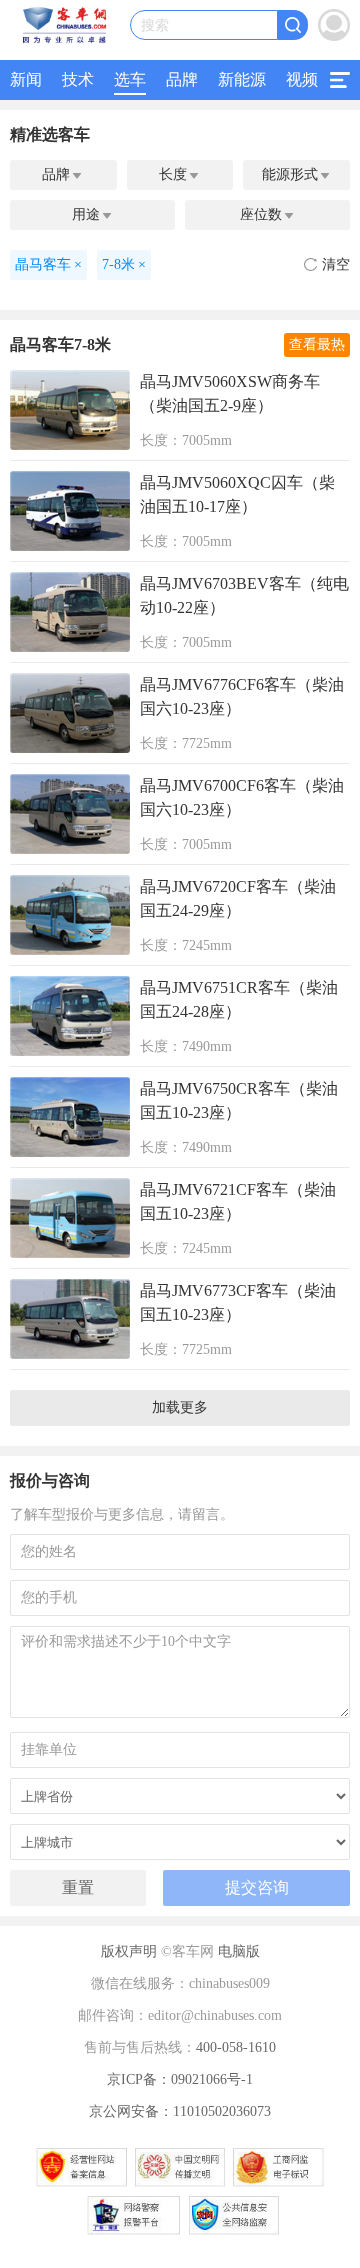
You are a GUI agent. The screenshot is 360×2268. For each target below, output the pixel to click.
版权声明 (129, 1951)
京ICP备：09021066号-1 (180, 2079)
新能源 (242, 79)
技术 (78, 79)
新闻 (26, 79)
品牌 (182, 79)
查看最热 (317, 344)
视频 (302, 79)
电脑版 (239, 1951)
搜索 (155, 25)
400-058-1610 (236, 2047)
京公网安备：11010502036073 (180, 2111)
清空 (336, 264)
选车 (130, 79)
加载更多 (180, 1407)
